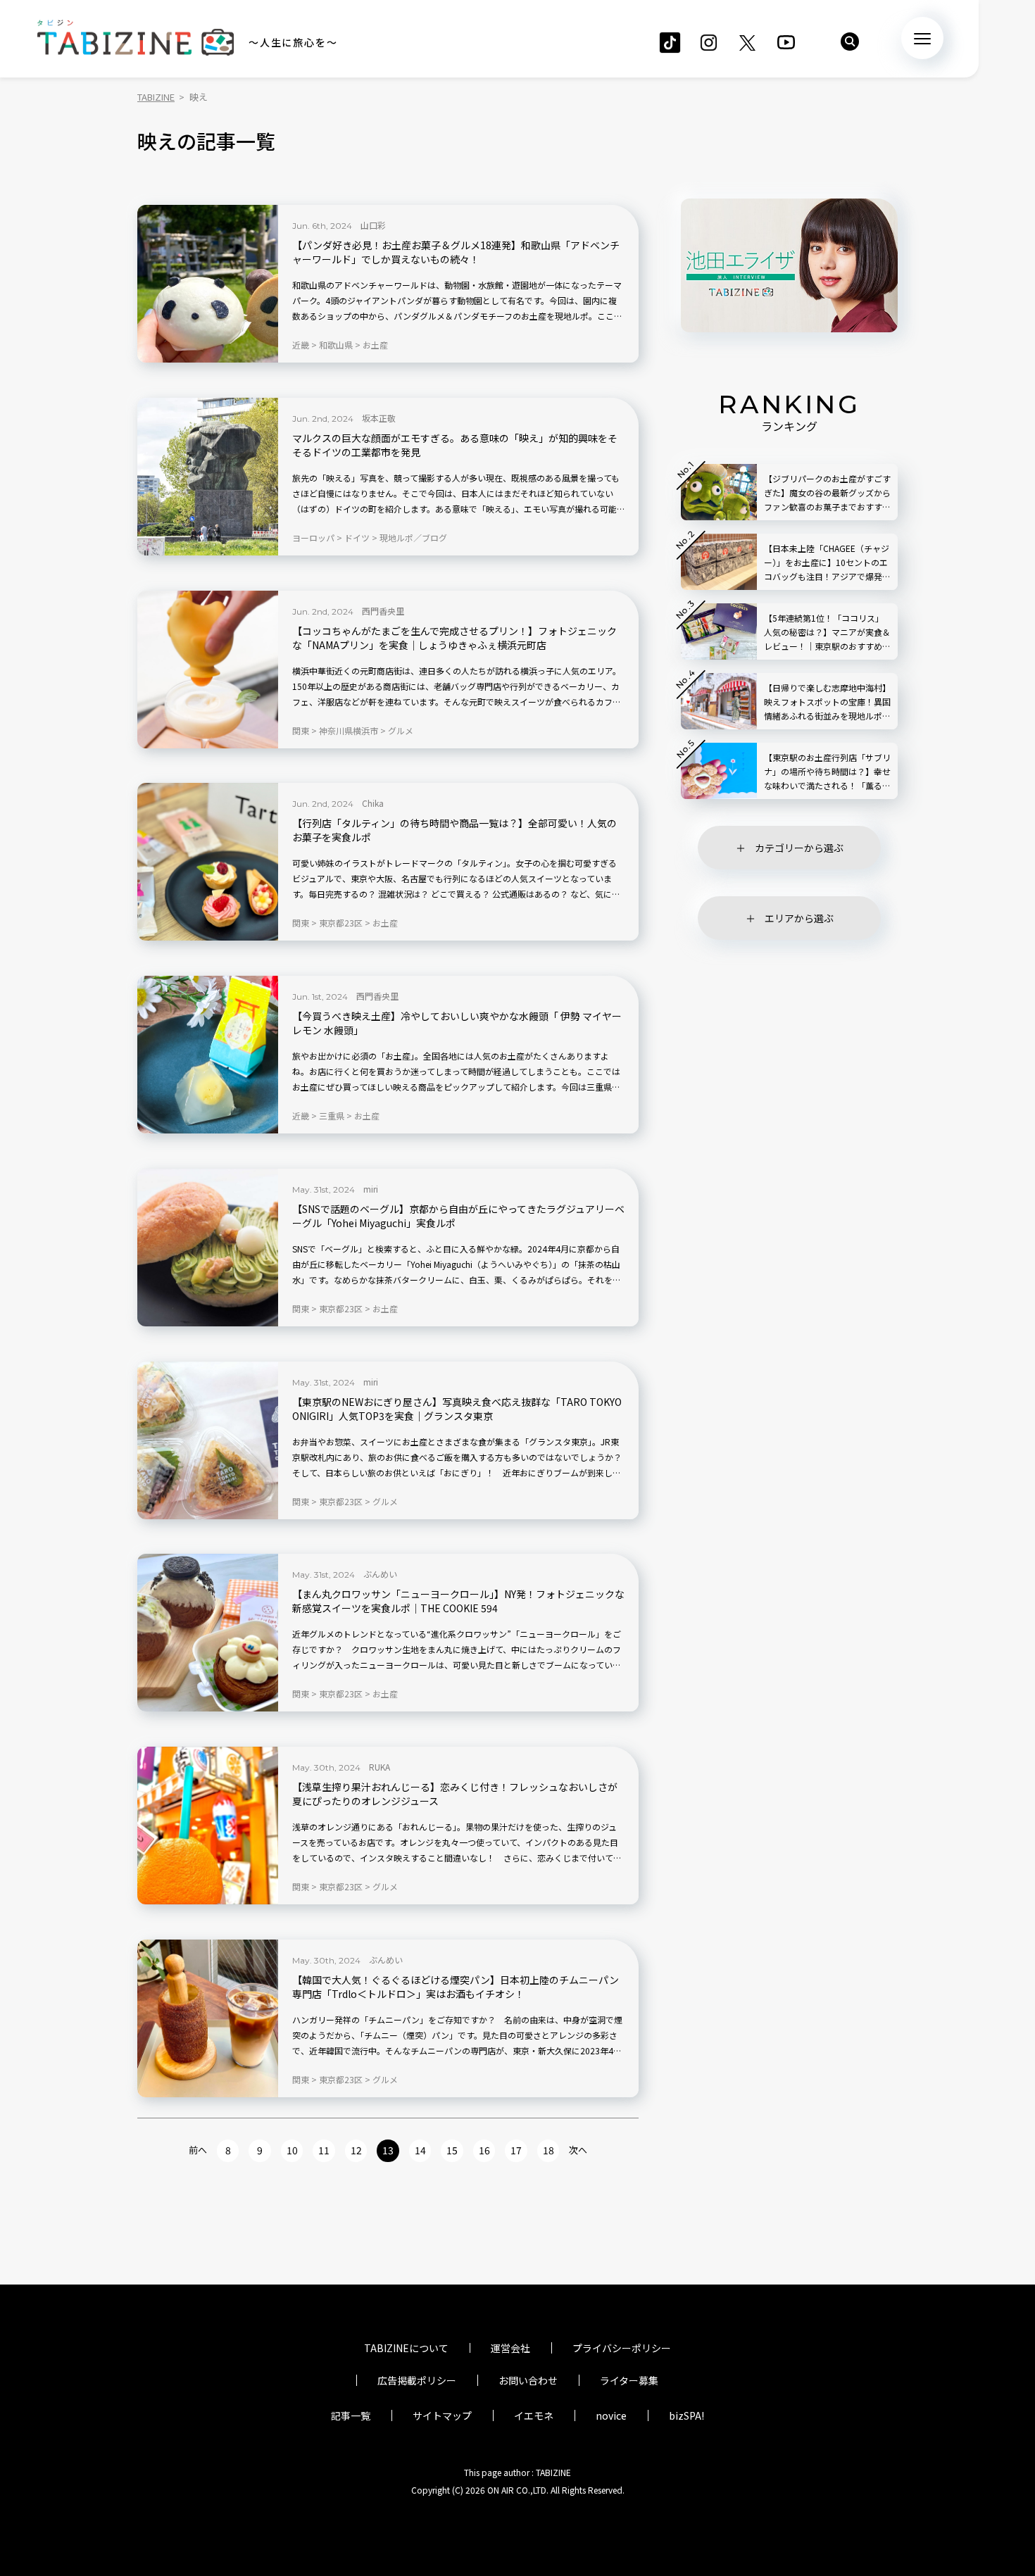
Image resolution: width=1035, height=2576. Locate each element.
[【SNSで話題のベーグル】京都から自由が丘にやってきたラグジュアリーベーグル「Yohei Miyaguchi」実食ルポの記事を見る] (208, 1248)
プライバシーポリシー (622, 2348)
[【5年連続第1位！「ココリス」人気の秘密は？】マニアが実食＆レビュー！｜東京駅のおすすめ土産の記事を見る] (719, 632)
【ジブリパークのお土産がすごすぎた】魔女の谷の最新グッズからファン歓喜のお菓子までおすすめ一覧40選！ (827, 493)
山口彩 (373, 225)
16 (484, 2150)
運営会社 (510, 2348)
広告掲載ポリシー (417, 2380)
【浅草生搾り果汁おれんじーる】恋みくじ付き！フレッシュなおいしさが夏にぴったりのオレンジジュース (455, 1794)
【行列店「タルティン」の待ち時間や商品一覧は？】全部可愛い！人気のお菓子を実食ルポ (454, 830)
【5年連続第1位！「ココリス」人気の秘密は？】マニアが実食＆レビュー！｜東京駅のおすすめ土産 (827, 633)
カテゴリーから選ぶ (799, 848)
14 (420, 2150)
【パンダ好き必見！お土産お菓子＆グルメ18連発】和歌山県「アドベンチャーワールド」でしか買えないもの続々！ (456, 252)
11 (324, 2150)
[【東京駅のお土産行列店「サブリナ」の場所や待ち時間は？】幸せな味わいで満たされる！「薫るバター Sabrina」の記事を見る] (719, 771)
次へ (578, 2150)
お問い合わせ (528, 2380)
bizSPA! (686, 2415)
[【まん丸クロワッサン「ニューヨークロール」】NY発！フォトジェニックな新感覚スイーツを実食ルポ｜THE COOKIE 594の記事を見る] (208, 1633)
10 (292, 2150)
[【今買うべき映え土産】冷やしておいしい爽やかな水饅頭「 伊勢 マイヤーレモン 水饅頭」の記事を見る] (208, 1055)
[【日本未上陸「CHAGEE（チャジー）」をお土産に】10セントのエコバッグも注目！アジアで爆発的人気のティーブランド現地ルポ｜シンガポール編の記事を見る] (719, 562)
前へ (198, 2150)
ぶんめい (380, 1574)
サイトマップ (442, 2415)
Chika (373, 803)
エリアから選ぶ (799, 918)
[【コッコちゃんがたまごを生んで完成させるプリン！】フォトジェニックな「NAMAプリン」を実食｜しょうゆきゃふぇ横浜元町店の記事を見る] (208, 670)
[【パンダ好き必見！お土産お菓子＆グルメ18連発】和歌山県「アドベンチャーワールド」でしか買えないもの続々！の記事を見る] (208, 284)
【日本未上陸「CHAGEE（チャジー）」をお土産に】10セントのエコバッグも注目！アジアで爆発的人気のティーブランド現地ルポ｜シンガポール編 (827, 563)
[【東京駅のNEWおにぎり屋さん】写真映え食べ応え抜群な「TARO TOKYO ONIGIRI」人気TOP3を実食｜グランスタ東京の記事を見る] (208, 1440)
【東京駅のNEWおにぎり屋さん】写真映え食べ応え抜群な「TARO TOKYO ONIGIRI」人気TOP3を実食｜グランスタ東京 (457, 1409)
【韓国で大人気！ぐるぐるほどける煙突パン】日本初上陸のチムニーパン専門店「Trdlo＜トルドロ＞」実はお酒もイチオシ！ (456, 1987)
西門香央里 (383, 611)
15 (452, 2150)
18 (548, 2150)
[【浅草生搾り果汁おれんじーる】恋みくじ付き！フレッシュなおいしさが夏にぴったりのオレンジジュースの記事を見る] (208, 1826)
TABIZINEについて (406, 2348)
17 (516, 2150)
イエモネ (534, 2415)
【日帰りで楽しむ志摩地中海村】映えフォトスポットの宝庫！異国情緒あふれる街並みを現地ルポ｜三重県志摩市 (827, 702)
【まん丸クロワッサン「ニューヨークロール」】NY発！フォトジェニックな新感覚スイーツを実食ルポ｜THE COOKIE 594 (458, 1601)
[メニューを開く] (922, 38)
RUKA (379, 1767)
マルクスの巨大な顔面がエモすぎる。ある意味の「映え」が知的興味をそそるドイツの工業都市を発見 (455, 445)
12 (356, 2150)
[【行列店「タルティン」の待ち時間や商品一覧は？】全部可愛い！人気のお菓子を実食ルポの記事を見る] (208, 862)
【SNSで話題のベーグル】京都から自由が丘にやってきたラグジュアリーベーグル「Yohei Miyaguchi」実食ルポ (458, 1216)
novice (611, 2415)
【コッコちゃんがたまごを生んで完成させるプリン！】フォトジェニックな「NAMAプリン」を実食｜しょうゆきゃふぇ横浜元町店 (454, 638)
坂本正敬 (379, 418)
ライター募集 (629, 2380)
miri (371, 1189)
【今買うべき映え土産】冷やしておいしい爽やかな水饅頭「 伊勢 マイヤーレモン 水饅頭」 (457, 1023)
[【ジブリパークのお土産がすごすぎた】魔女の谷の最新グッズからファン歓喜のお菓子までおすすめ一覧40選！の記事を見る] (719, 492)
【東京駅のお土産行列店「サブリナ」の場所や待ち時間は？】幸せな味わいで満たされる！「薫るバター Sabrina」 (827, 772)
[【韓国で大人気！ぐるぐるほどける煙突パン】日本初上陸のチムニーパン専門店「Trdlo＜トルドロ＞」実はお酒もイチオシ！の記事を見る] (208, 2018)
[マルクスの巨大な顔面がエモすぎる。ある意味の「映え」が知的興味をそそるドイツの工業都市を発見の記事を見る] (208, 477)
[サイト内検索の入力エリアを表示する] (850, 42)
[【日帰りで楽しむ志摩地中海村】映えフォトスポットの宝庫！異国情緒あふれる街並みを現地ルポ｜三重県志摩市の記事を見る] (719, 701)
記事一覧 (351, 2415)
